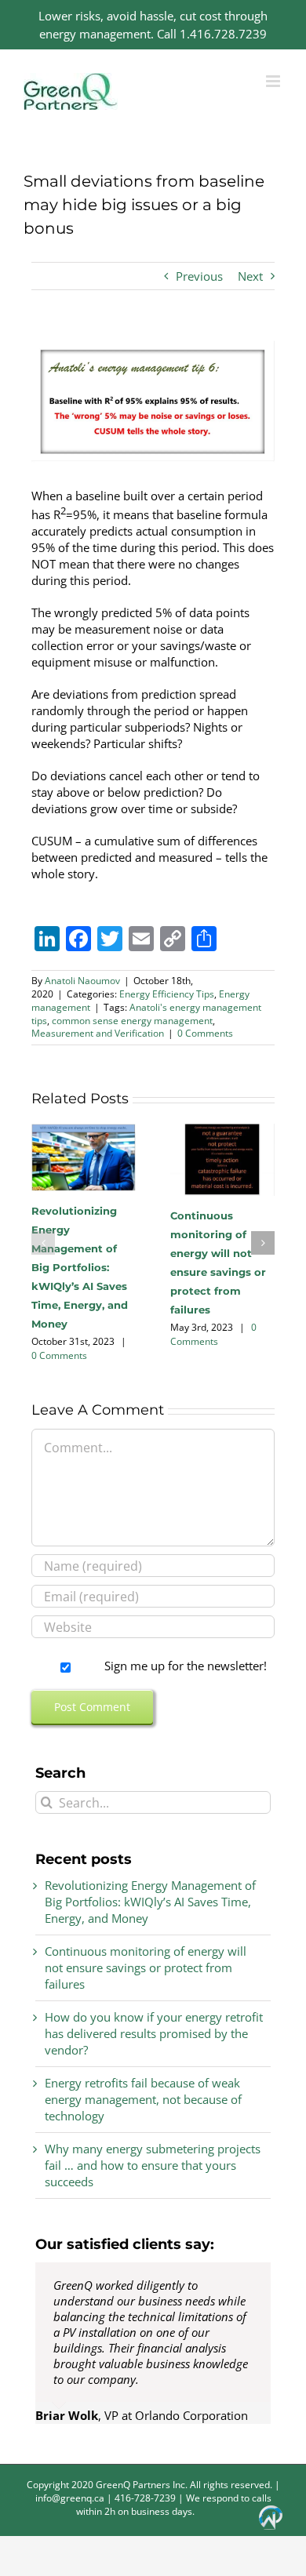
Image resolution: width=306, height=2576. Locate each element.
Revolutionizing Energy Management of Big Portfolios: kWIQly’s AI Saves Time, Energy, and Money (80, 1267)
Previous (199, 276)
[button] (43, 1243)
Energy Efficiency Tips (167, 994)
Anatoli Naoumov (82, 981)
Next (250, 276)
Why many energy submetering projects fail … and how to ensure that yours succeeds (153, 2165)
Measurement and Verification (98, 1033)
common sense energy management (132, 1021)
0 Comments (205, 1033)
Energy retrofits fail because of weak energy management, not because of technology (143, 2099)
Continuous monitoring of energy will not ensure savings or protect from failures (146, 1967)
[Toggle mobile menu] (274, 81)
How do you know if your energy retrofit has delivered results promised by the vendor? (154, 2033)
